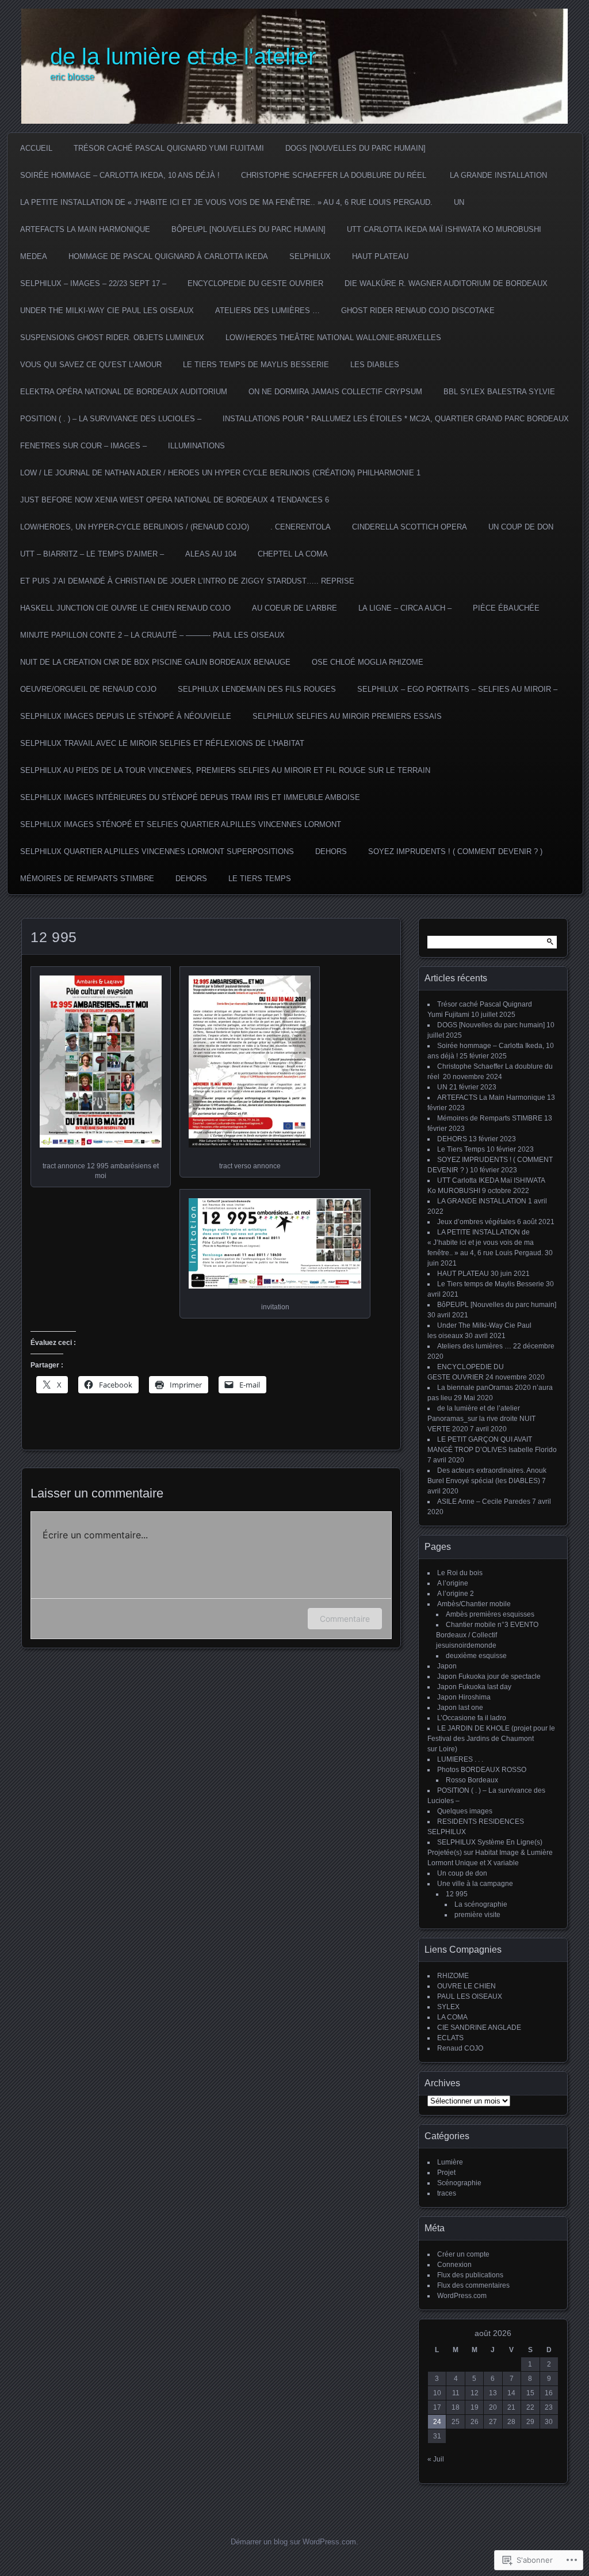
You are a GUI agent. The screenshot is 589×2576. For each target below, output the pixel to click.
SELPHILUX (310, 256)
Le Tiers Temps (260, 879)
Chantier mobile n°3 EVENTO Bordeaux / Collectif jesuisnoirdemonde (487, 1635)
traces (447, 2193)
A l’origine (453, 1583)
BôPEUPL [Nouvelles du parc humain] (248, 229)
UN (459, 202)
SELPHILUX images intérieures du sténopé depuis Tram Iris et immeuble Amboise (190, 797)
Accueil (36, 148)
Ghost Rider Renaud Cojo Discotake (418, 310)
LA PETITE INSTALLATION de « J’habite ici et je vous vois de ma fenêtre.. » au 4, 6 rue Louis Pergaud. (226, 202)
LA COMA (452, 2017)
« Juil (436, 2459)
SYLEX (448, 2007)
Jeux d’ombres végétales (476, 1222)
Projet (446, 2173)
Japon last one (460, 1708)
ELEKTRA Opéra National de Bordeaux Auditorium (124, 392)
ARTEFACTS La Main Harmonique (85, 229)
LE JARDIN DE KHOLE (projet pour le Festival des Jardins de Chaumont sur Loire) (491, 1739)
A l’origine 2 (456, 1594)
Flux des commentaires (473, 2285)
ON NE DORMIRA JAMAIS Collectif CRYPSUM (335, 392)
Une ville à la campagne (475, 1884)
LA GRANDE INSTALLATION (498, 175)
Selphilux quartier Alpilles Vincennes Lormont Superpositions (157, 851)
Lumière (450, 2162)
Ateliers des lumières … (267, 310)
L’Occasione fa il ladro (472, 1718)
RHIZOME (453, 1976)
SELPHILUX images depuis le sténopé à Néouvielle (126, 716)
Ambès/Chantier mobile (474, 1604)
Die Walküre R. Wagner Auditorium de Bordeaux (446, 283)
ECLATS (450, 2038)
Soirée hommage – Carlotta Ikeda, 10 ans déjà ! (120, 175)
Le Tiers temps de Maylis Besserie (256, 365)
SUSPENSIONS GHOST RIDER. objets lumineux (112, 338)
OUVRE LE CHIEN (466, 1986)
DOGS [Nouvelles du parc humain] (355, 148)
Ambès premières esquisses (490, 1614)
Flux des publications (470, 2275)
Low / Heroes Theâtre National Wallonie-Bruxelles (333, 338)
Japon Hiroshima (464, 1697)
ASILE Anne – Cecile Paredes (484, 1502)
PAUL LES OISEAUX (470, 1996)
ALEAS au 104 (211, 554)
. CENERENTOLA (301, 527)
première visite (477, 1915)
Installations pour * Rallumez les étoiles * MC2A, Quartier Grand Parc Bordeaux (396, 419)
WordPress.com (462, 2296)
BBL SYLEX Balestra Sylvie (499, 392)
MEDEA (34, 256)
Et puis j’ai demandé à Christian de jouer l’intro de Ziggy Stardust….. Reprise (187, 581)
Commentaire (345, 1619)
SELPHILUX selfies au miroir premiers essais (347, 716)
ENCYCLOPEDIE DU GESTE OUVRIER (255, 283)
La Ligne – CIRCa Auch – (405, 608)
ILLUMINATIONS (196, 446)
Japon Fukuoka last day (474, 1687)
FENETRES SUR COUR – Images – (83, 446)
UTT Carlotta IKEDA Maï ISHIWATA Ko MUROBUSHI (444, 229)
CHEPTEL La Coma (293, 554)
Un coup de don (521, 527)
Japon (447, 1666)
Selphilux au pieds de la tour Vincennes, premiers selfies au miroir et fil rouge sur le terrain (225, 770)
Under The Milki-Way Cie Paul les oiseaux (107, 310)
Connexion (454, 2265)
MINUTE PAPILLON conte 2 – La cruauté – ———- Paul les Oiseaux (152, 635)
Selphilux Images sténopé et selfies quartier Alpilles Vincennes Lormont (181, 824)
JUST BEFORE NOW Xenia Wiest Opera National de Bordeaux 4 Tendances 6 (175, 500)
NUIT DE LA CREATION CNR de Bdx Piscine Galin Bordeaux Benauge (155, 662)
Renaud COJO (460, 2048)
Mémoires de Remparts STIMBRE (87, 879)
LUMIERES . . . (460, 1759)
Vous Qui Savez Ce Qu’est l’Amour (91, 365)
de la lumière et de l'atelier (183, 56)
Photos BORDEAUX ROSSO (482, 1770)
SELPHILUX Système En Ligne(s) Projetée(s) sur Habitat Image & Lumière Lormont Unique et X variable (490, 1853)
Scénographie (459, 2183)
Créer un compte (463, 2254)
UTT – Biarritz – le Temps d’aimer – (92, 554)
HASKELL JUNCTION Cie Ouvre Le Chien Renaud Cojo (125, 608)
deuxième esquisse (476, 1656)
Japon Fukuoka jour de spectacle (489, 1676)
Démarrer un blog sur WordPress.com (293, 2542)
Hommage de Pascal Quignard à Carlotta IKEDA (168, 256)
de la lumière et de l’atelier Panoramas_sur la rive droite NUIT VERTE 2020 (481, 1419)
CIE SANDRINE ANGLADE (479, 2028)
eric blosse (72, 77)
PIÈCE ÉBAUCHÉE (506, 608)
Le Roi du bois (460, 1573)
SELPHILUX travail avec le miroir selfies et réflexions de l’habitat (162, 743)
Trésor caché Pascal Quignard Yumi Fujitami (169, 148)
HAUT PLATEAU (380, 256)
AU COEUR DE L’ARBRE (294, 608)
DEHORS (331, 851)
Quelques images (465, 1811)
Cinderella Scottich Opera (410, 527)
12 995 (457, 1894)
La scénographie (481, 1904)
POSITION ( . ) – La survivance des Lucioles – (111, 419)
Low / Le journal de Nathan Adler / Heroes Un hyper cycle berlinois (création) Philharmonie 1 (220, 473)
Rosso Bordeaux (472, 1780)
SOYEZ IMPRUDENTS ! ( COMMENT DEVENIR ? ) (455, 851)
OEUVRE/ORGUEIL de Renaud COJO (88, 689)
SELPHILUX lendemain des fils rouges (257, 689)
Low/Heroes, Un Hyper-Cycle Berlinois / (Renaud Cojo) (135, 527)
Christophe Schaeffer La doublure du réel (335, 175)
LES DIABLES (375, 365)
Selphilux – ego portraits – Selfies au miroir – (457, 689)
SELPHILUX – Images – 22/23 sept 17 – (93, 283)
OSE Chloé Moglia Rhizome (368, 662)
